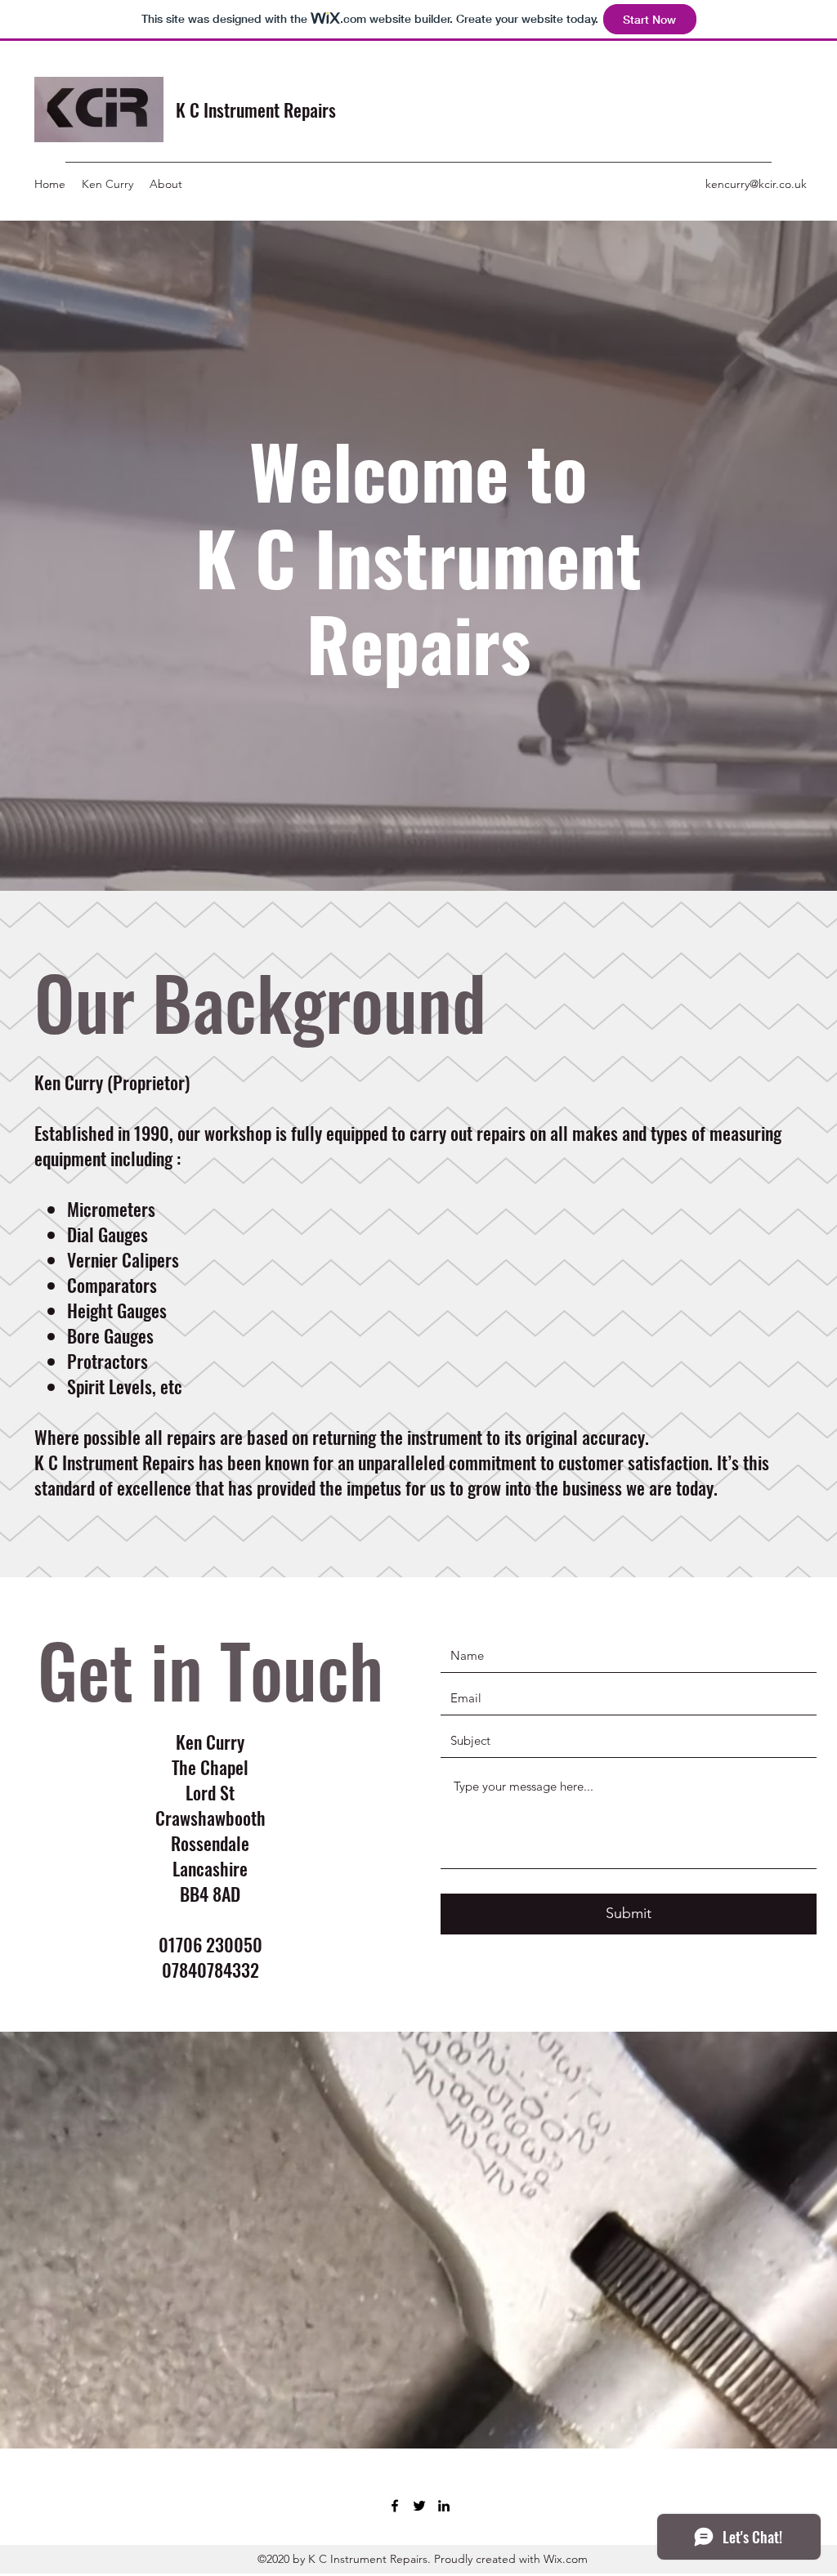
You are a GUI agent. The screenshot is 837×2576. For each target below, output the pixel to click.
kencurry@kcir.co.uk (756, 184)
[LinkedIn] (444, 2506)
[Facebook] (395, 2506)
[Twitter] (419, 2506)
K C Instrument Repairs (256, 110)
